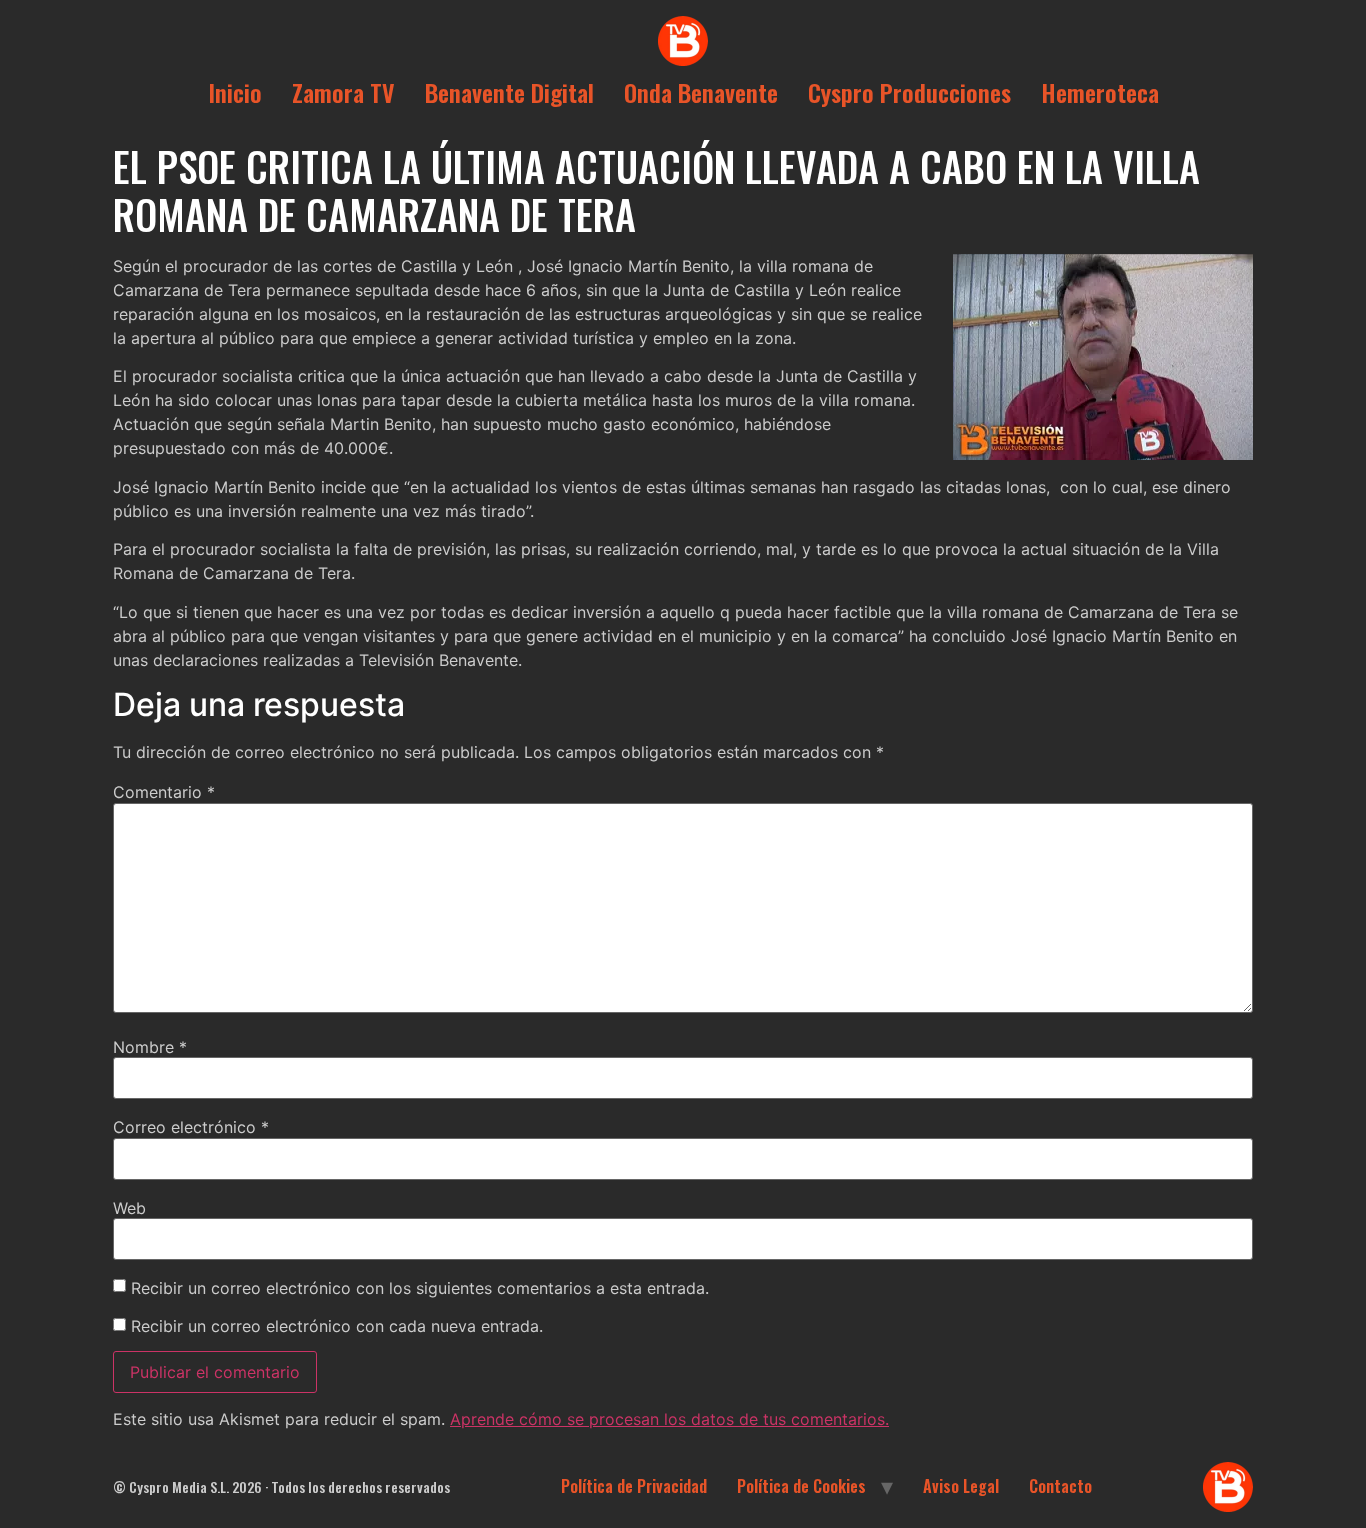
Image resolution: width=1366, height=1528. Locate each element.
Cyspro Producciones (909, 92)
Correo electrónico (191, 1127)
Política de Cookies (801, 1486)
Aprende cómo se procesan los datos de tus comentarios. (669, 1419)
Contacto (1060, 1486)
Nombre (150, 1047)
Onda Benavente (701, 92)
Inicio (235, 92)
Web (129, 1208)
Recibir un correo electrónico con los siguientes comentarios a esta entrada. (420, 1288)
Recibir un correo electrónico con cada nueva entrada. (337, 1326)
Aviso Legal (961, 1486)
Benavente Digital (509, 92)
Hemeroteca (1100, 92)
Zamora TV (343, 92)
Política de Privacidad (634, 1486)
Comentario (164, 792)
